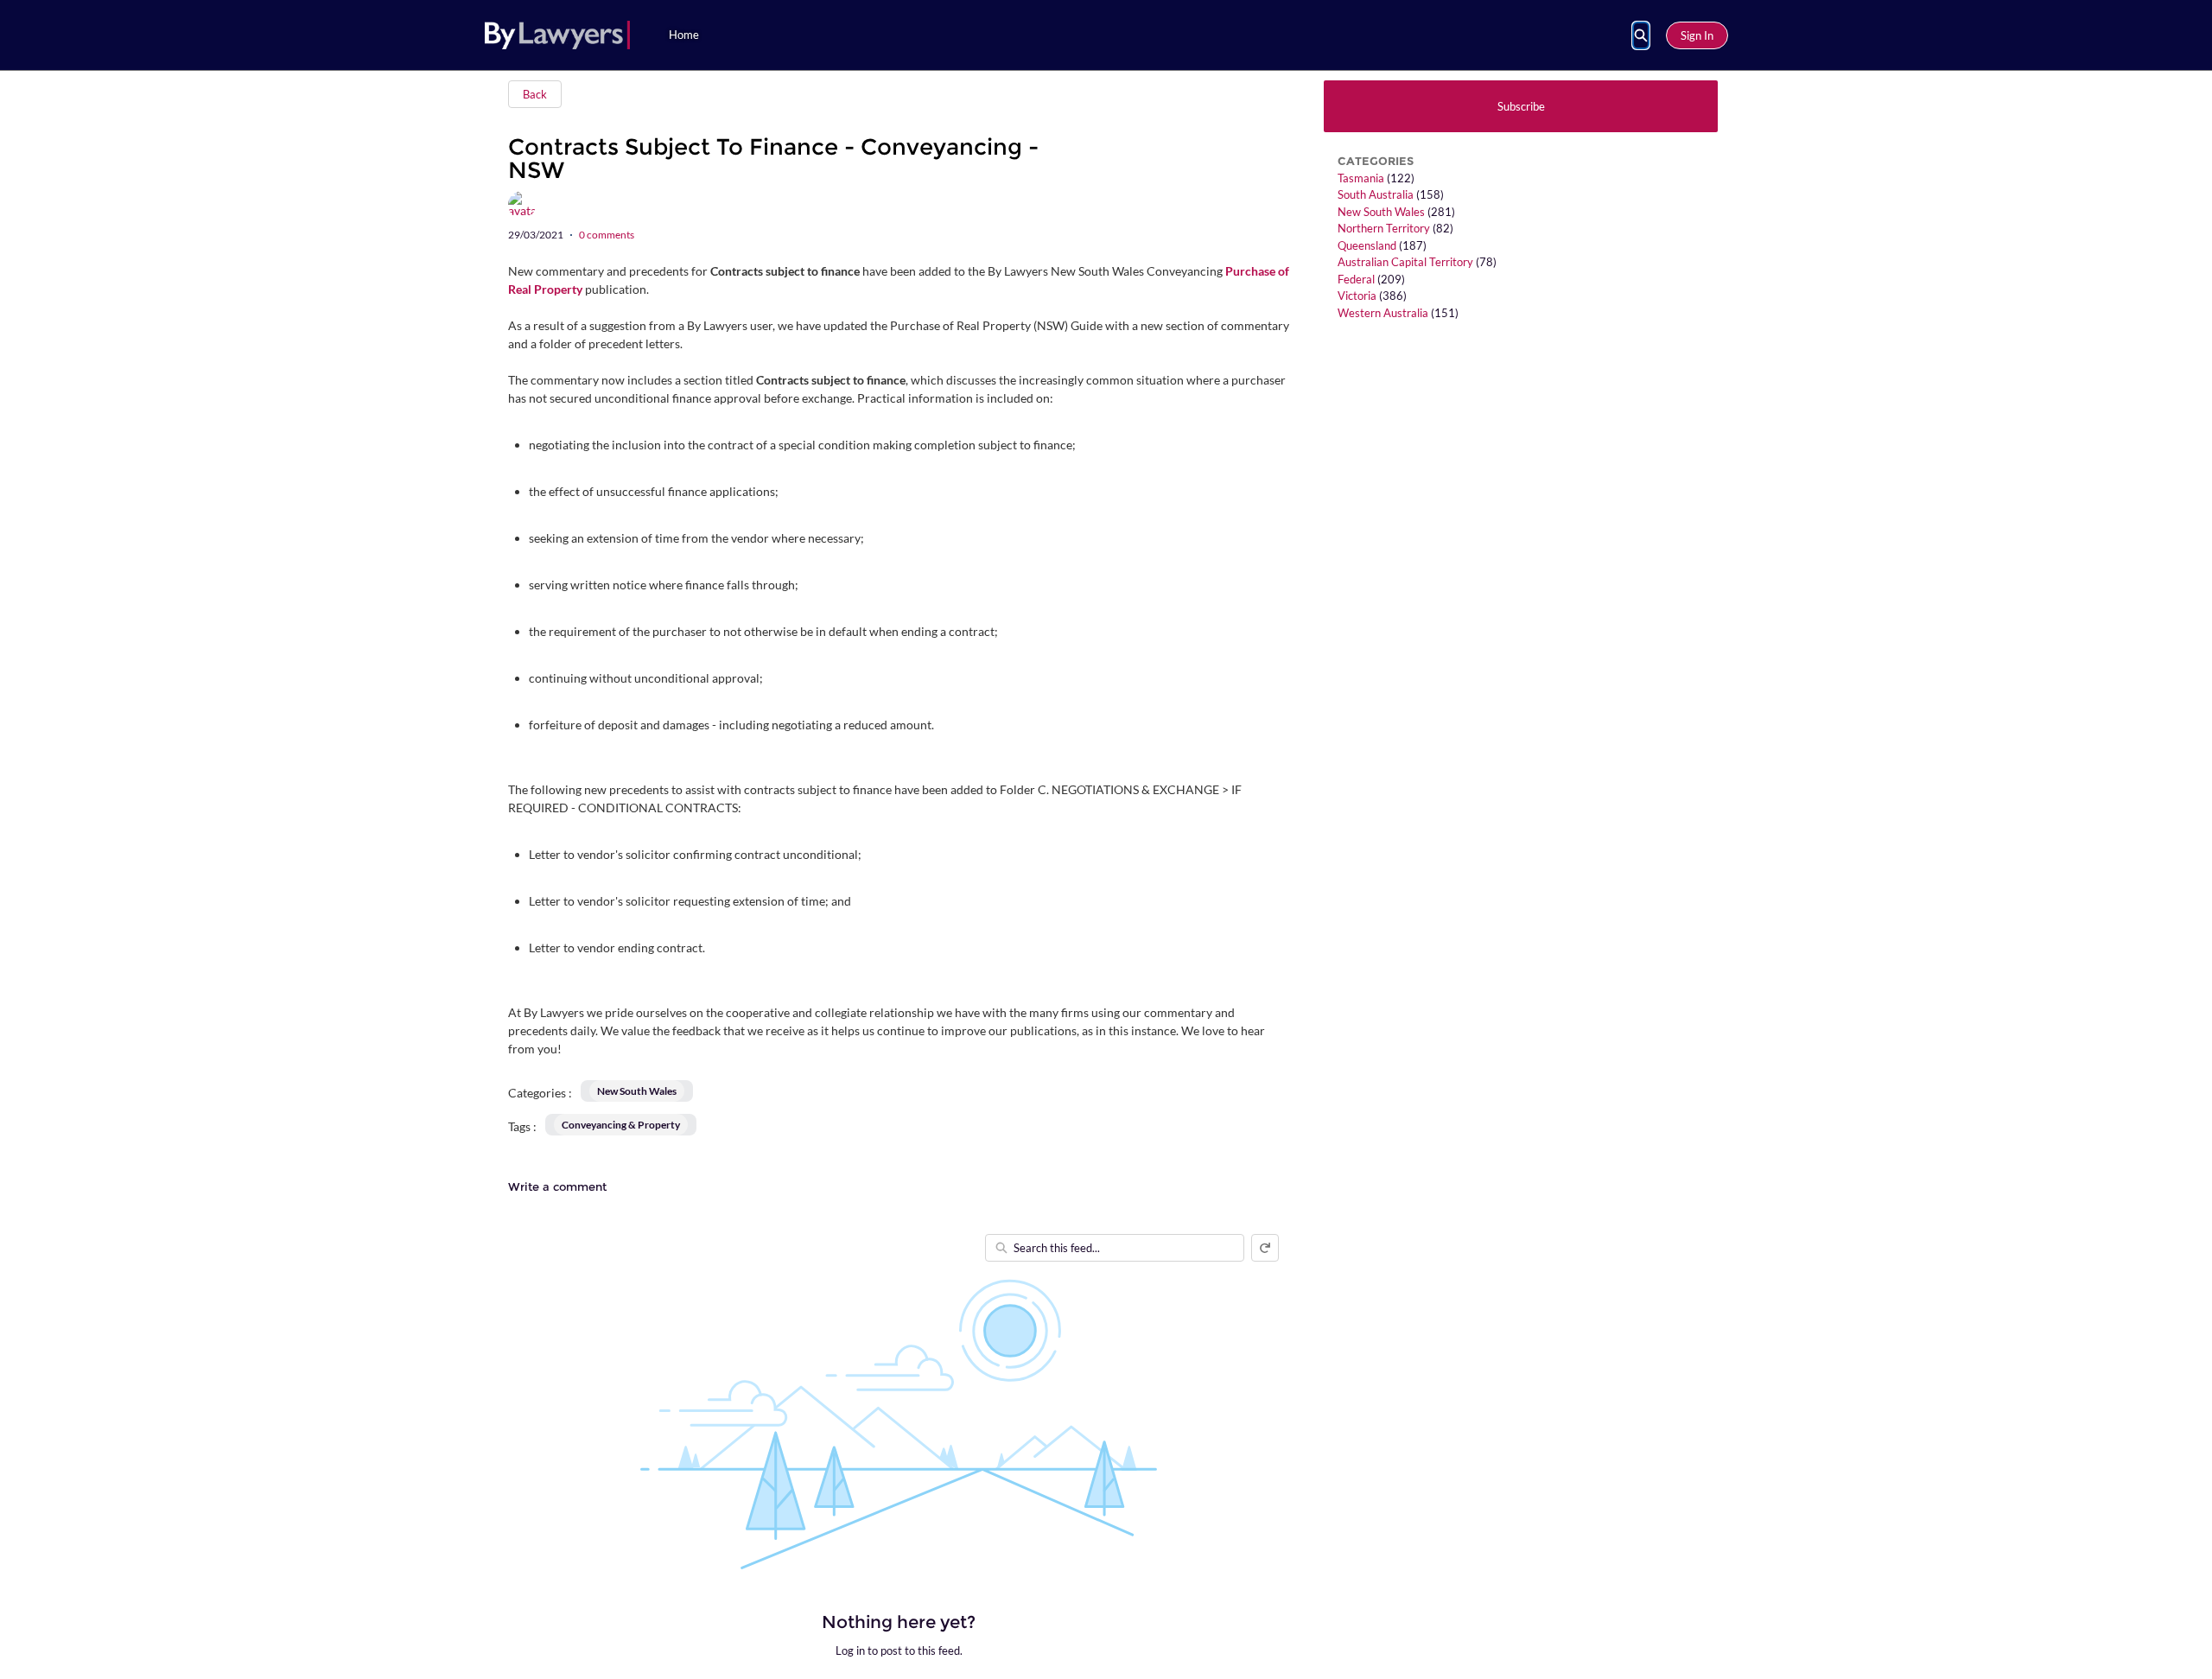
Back (535, 94)
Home (684, 35)
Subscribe (1521, 106)
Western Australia (1383, 313)
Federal (1356, 279)
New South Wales (1381, 212)
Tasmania (1361, 178)
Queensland (1367, 245)
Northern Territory (1384, 228)
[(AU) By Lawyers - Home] (557, 35)
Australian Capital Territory (1405, 262)
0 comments (607, 235)
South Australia (1376, 194)
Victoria (1357, 296)
